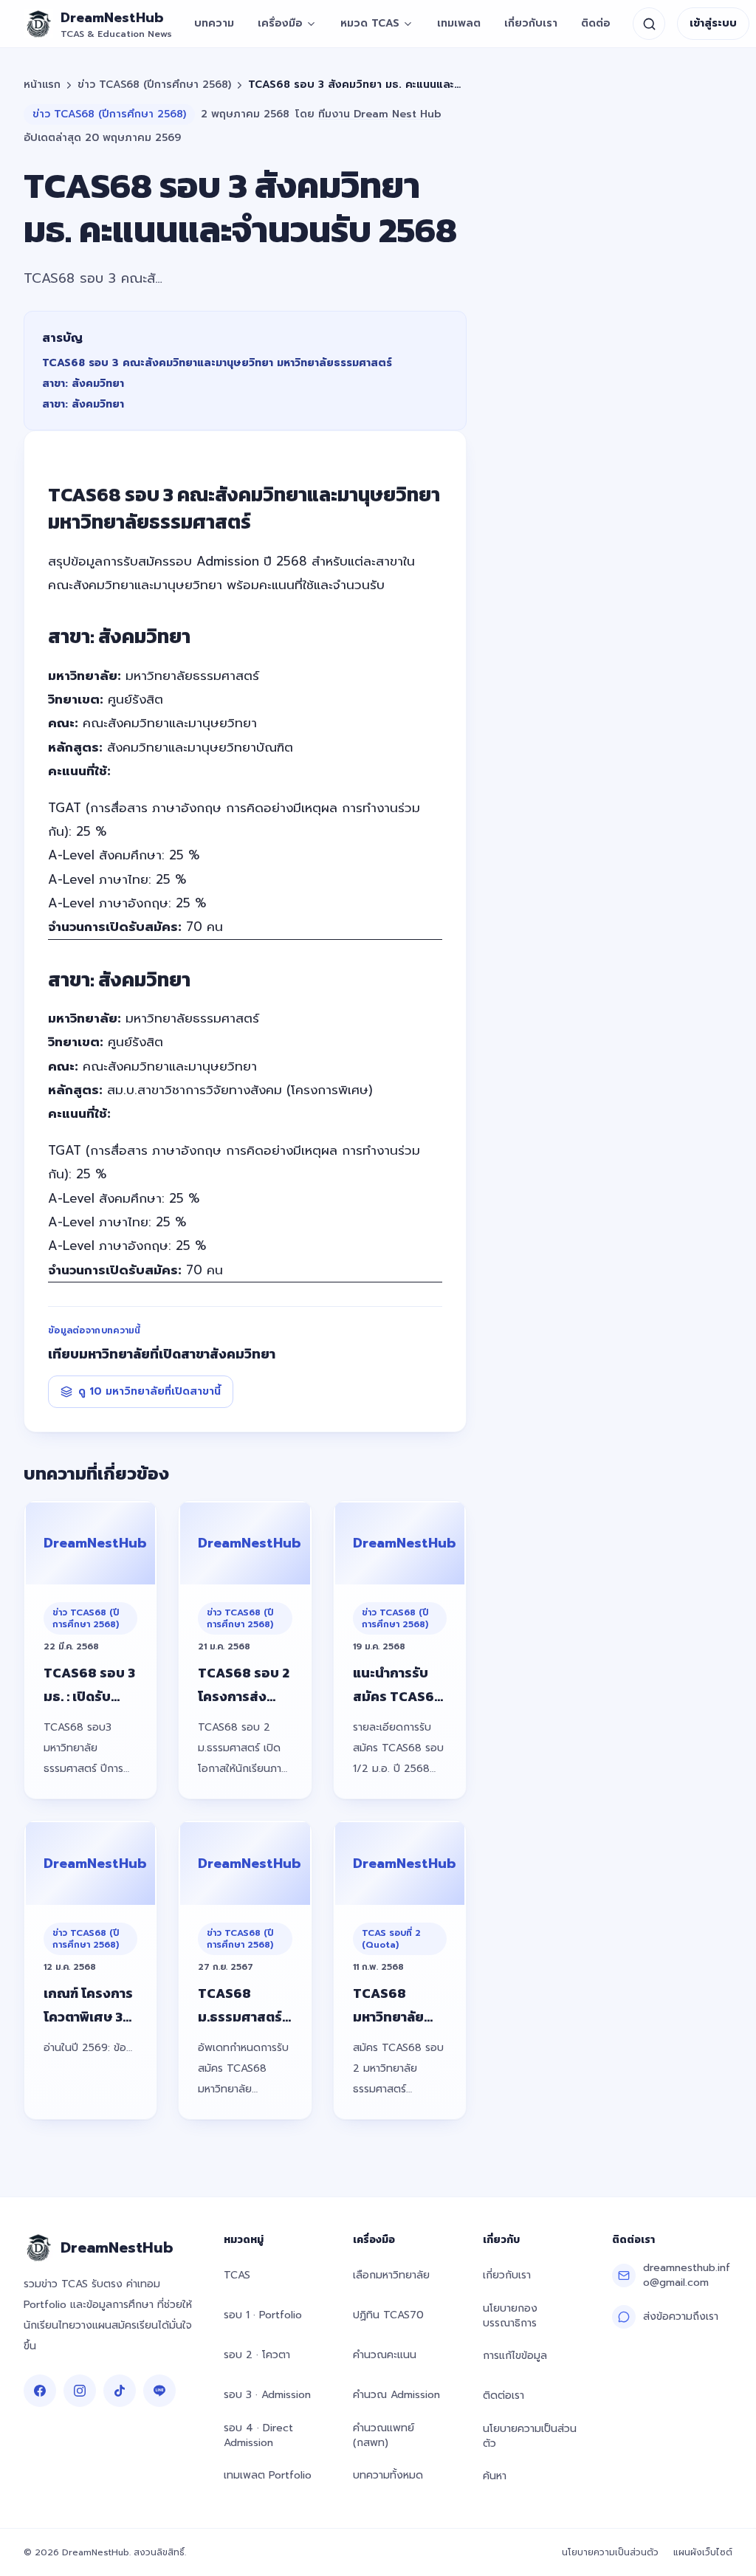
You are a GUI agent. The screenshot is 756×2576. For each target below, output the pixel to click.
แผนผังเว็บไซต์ (703, 2552)
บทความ (214, 23)
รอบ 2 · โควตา (257, 2355)
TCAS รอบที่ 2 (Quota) (391, 1939)
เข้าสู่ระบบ (713, 23)
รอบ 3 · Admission (267, 2395)
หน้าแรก (42, 85)
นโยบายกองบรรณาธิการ (510, 2316)
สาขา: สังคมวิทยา (83, 384)
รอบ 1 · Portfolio (263, 2315)
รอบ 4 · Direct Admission (258, 2435)
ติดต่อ (596, 23)
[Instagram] (80, 2391)
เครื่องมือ (280, 23)
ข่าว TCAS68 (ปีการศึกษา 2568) (154, 85)
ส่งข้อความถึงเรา (681, 2316)
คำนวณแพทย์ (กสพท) (384, 2435)
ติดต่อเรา (504, 2395)
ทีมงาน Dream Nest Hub (380, 114)
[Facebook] (40, 2391)
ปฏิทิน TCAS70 (388, 2315)
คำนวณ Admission (396, 2395)
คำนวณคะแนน (385, 2355)
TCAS (237, 2275)
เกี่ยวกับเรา (531, 23)
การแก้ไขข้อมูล (515, 2356)
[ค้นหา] (649, 24)
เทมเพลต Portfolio (268, 2475)
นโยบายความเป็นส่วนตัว (530, 2436)
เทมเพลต (459, 23)
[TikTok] (120, 2391)
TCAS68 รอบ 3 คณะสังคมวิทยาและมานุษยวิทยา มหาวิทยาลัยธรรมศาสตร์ (217, 363)
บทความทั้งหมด (388, 2475)
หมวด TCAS (370, 23)
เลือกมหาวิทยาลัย (391, 2275)
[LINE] (159, 2391)
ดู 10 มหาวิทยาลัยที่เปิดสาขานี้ (150, 1391)
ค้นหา (495, 2476)
